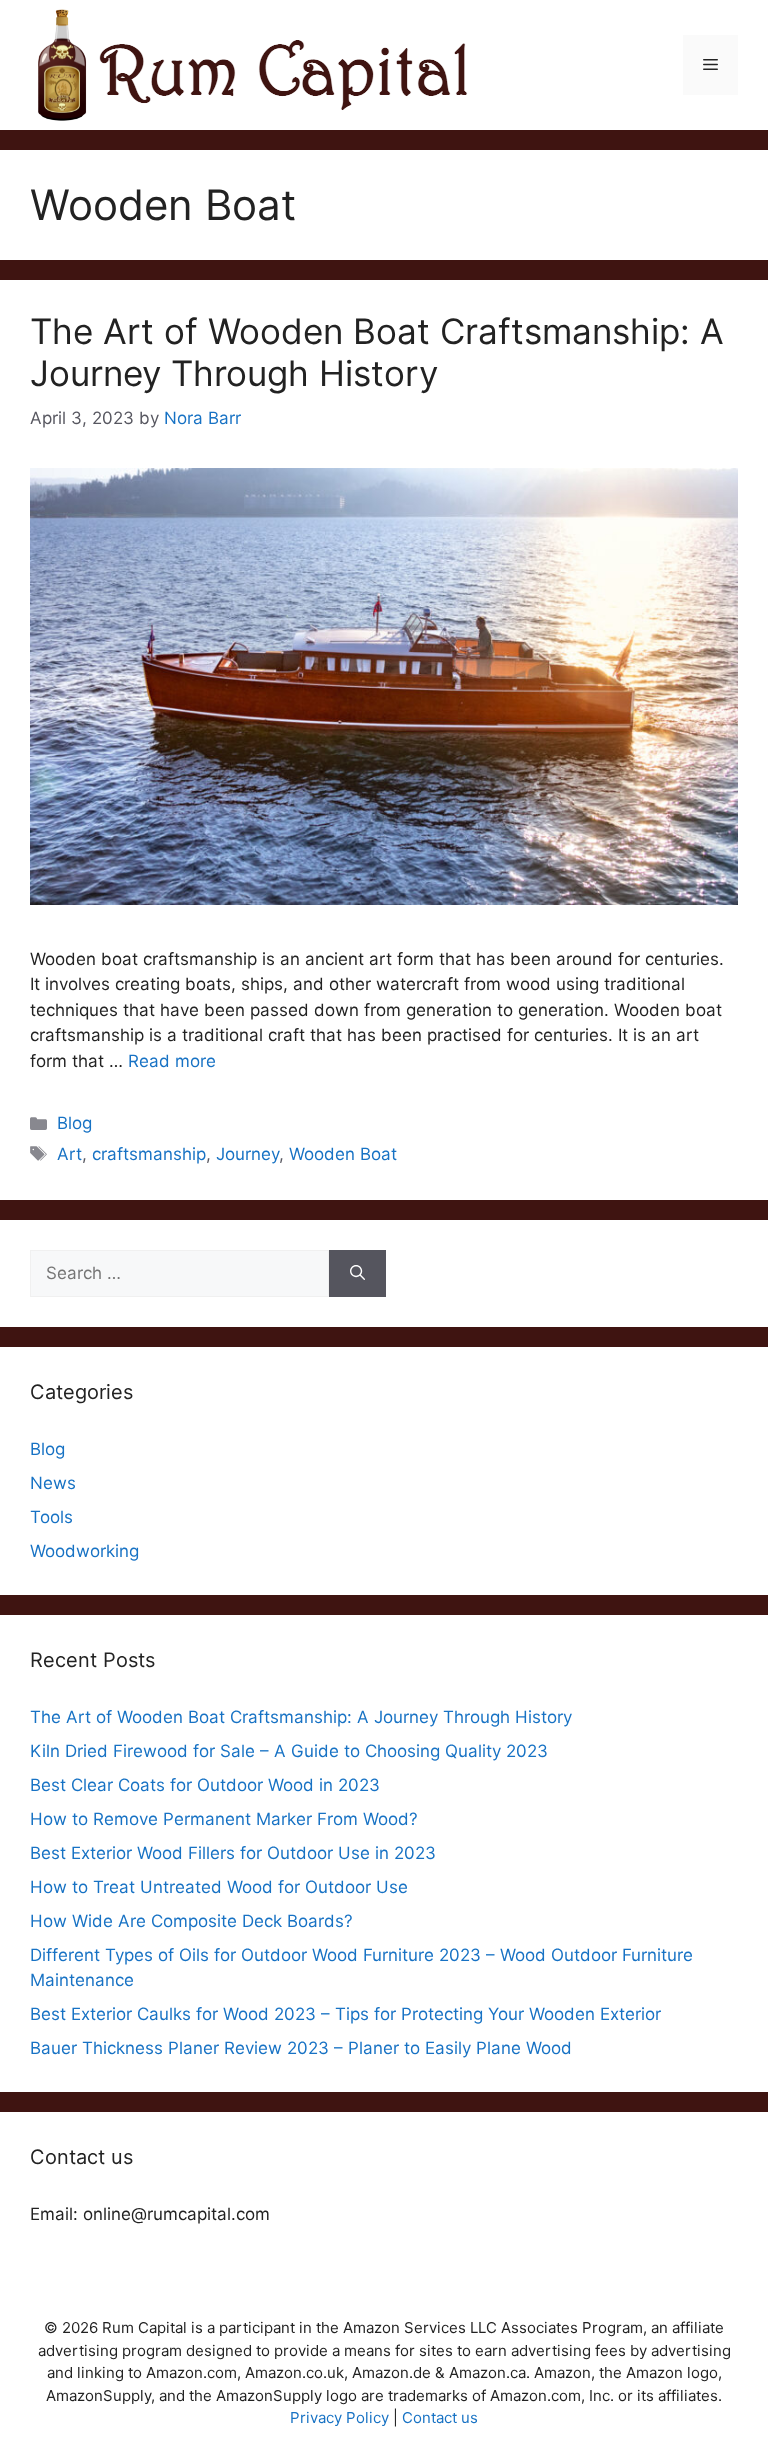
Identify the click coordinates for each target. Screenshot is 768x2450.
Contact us (440, 2417)
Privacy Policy (339, 2417)
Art (69, 1154)
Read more (172, 1061)
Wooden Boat (343, 1154)
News (53, 1483)
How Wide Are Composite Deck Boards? (191, 1921)
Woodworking (84, 1551)
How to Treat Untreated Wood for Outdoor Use (219, 1887)
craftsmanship (149, 1154)
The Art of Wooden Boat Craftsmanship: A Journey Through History (377, 352)
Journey (247, 1154)
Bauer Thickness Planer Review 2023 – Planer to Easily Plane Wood (301, 2048)
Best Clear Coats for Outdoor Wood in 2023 (205, 1785)
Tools (51, 1517)
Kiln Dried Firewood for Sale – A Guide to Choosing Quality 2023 (289, 1751)
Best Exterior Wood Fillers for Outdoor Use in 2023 (233, 1853)
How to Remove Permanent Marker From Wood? (224, 1819)
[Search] (357, 1274)
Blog (74, 1123)
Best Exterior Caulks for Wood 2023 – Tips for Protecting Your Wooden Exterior (345, 2014)
